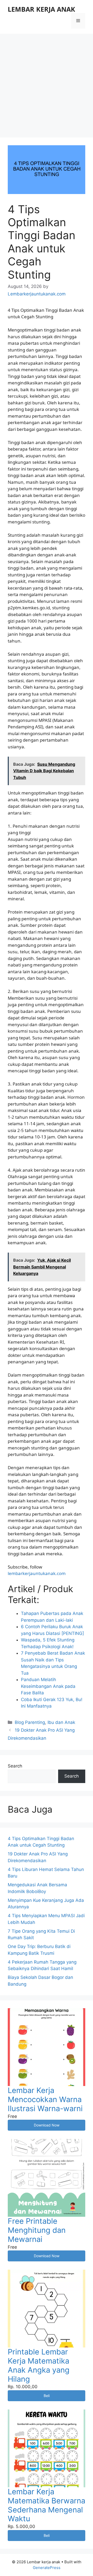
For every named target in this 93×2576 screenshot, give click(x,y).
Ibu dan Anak (61, 1722)
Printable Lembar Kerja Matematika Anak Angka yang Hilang (39, 2365)
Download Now (47, 2125)
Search (15, 1766)
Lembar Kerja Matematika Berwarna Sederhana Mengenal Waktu (47, 2505)
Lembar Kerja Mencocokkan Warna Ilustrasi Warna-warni (45, 2099)
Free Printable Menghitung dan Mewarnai (37, 2230)
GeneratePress (47, 2568)
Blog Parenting (30, 1722)
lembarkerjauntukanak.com (37, 1573)
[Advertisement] (47, 83)
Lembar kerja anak (41, 9)
